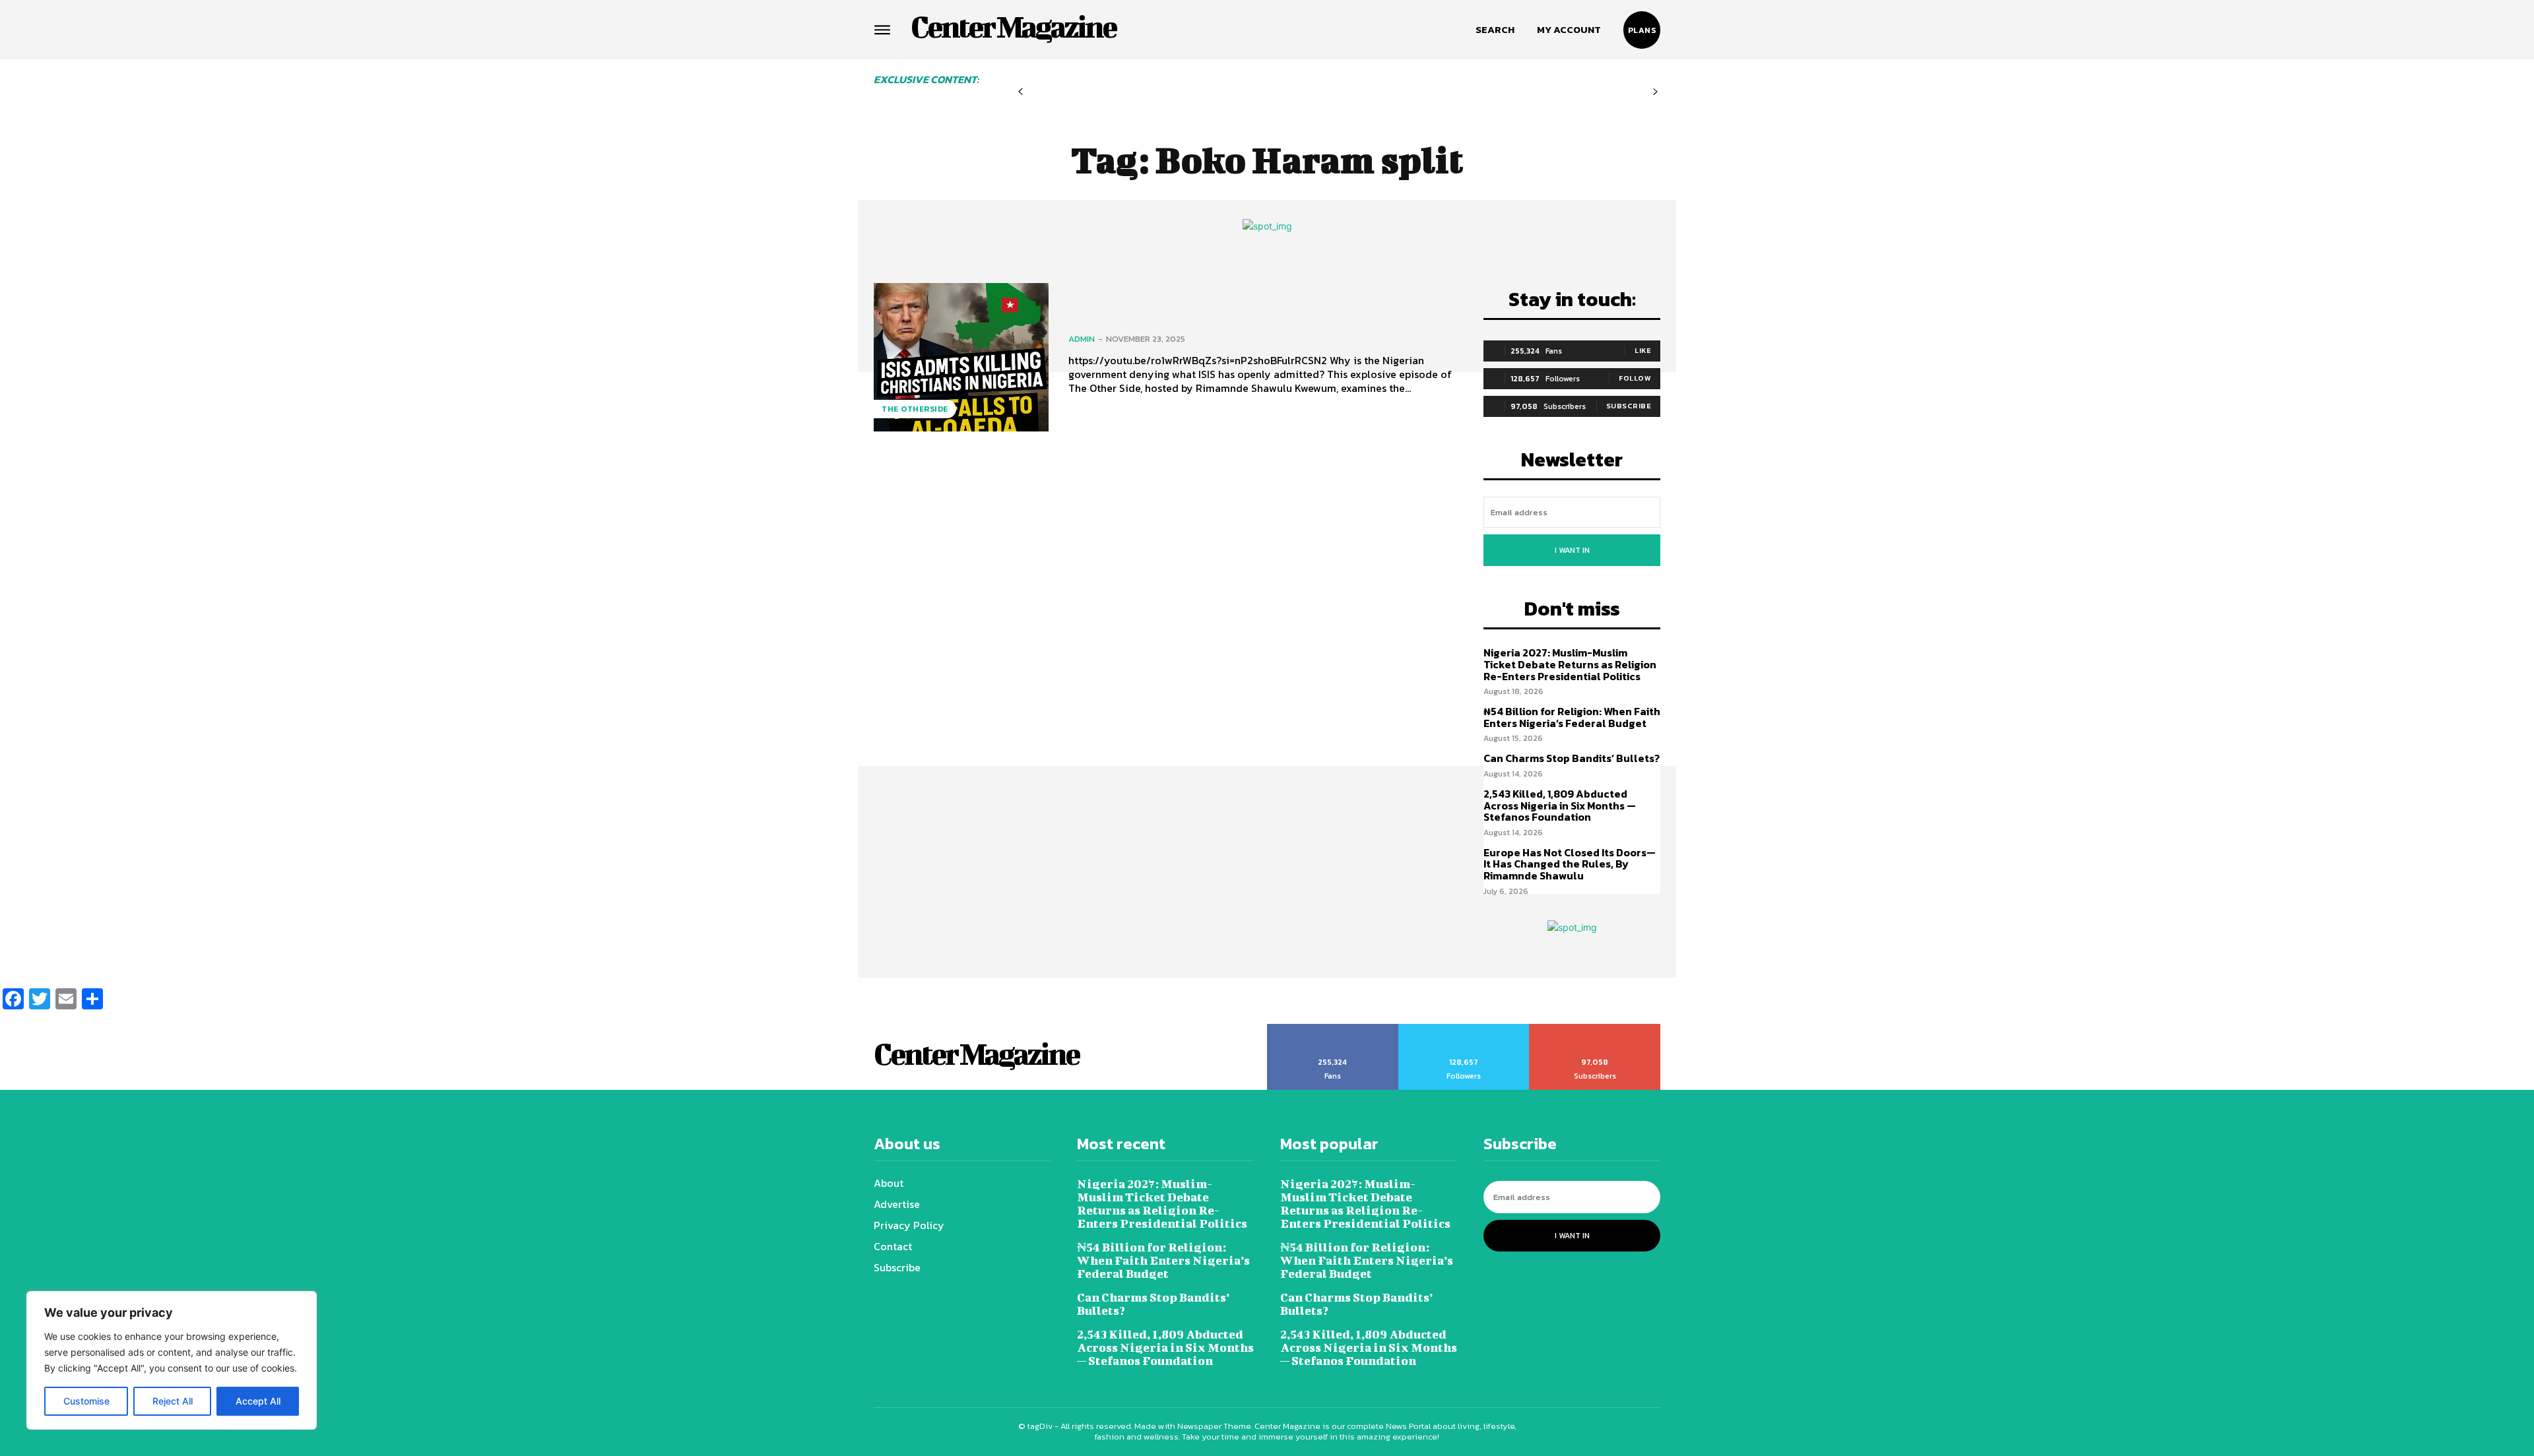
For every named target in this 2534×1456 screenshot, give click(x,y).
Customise (86, 1401)
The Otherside (915, 409)
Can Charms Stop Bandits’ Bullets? (1572, 758)
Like (1643, 350)
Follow (1635, 378)
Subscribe (1629, 406)
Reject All (173, 1401)
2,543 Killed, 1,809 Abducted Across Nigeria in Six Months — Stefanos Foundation (1560, 805)
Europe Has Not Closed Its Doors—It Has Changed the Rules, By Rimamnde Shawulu (1570, 864)
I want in (1572, 550)
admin (1082, 339)
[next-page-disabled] (1655, 92)
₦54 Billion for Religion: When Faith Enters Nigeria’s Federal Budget (1572, 717)
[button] (1495, 30)
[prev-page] (1021, 92)
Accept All (258, 1401)
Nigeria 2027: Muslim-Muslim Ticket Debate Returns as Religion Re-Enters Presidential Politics (1570, 664)
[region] (172, 1360)
